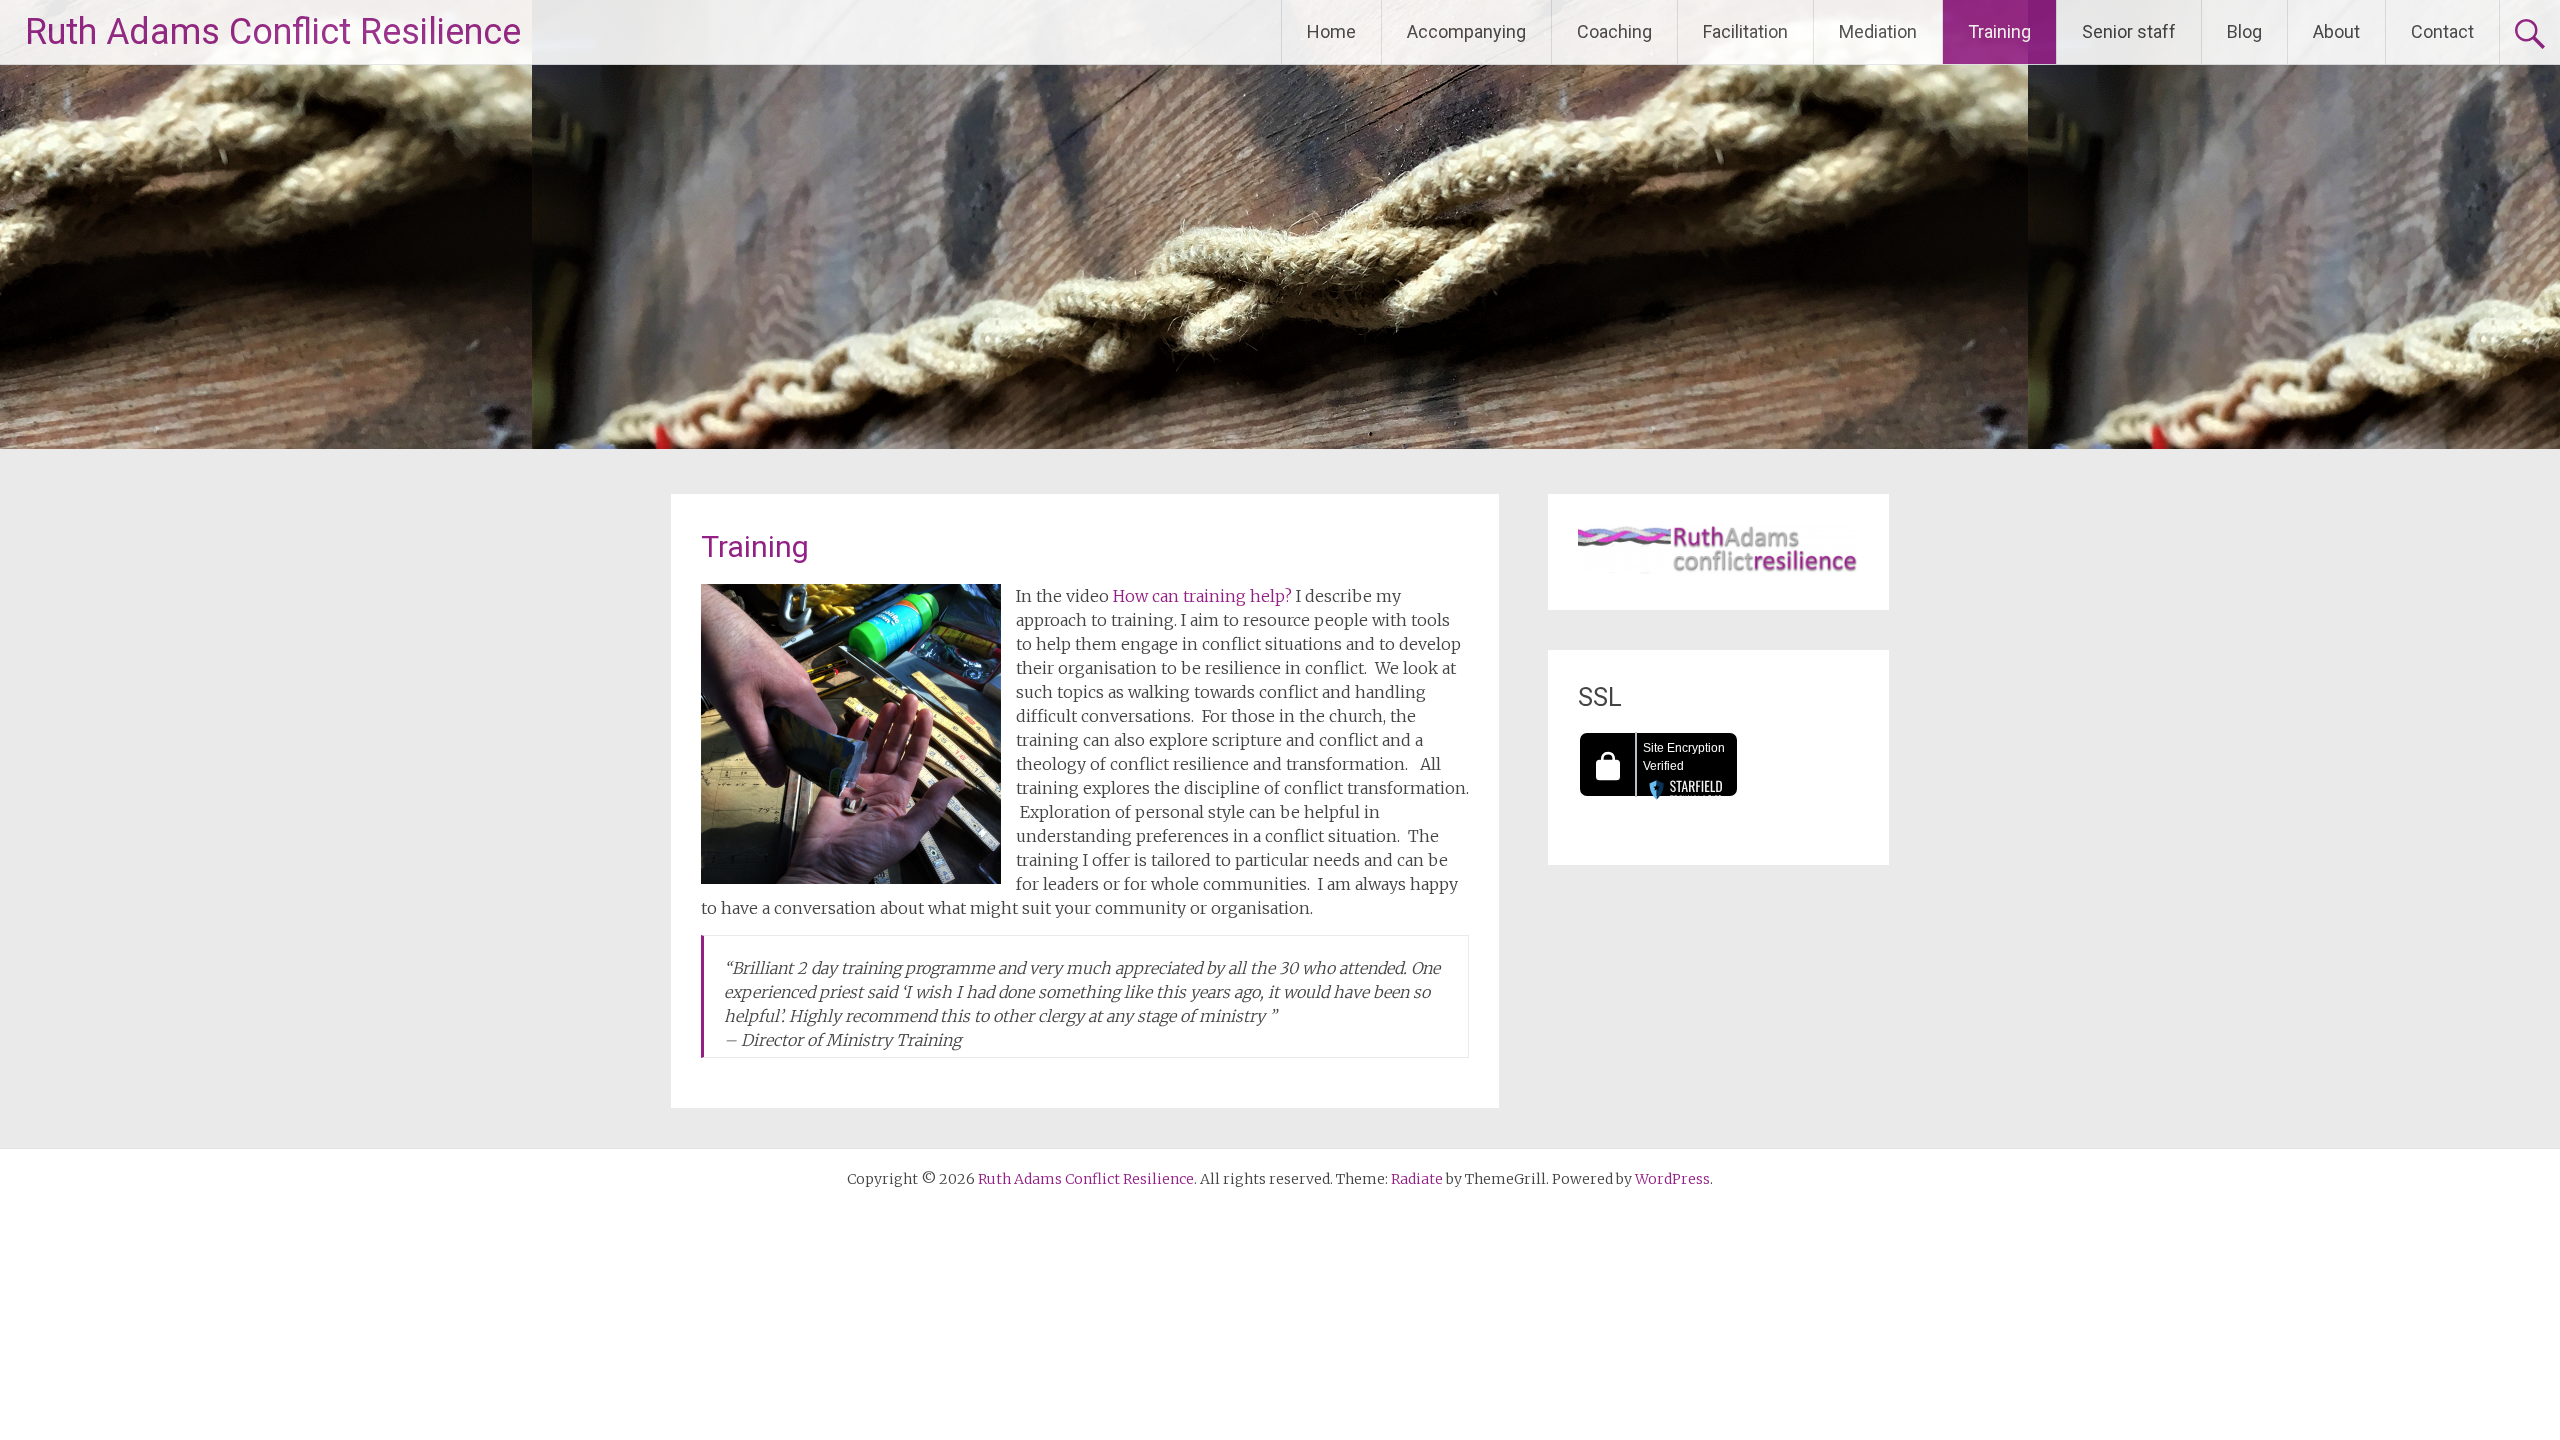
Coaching (1614, 31)
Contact (2442, 31)
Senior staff (2129, 31)
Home (1331, 31)
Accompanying (1466, 31)
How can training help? (1202, 596)
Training (1999, 31)
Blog (2244, 31)
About (2336, 31)
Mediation (1878, 31)
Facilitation (1745, 31)
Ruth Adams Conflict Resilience (273, 32)
